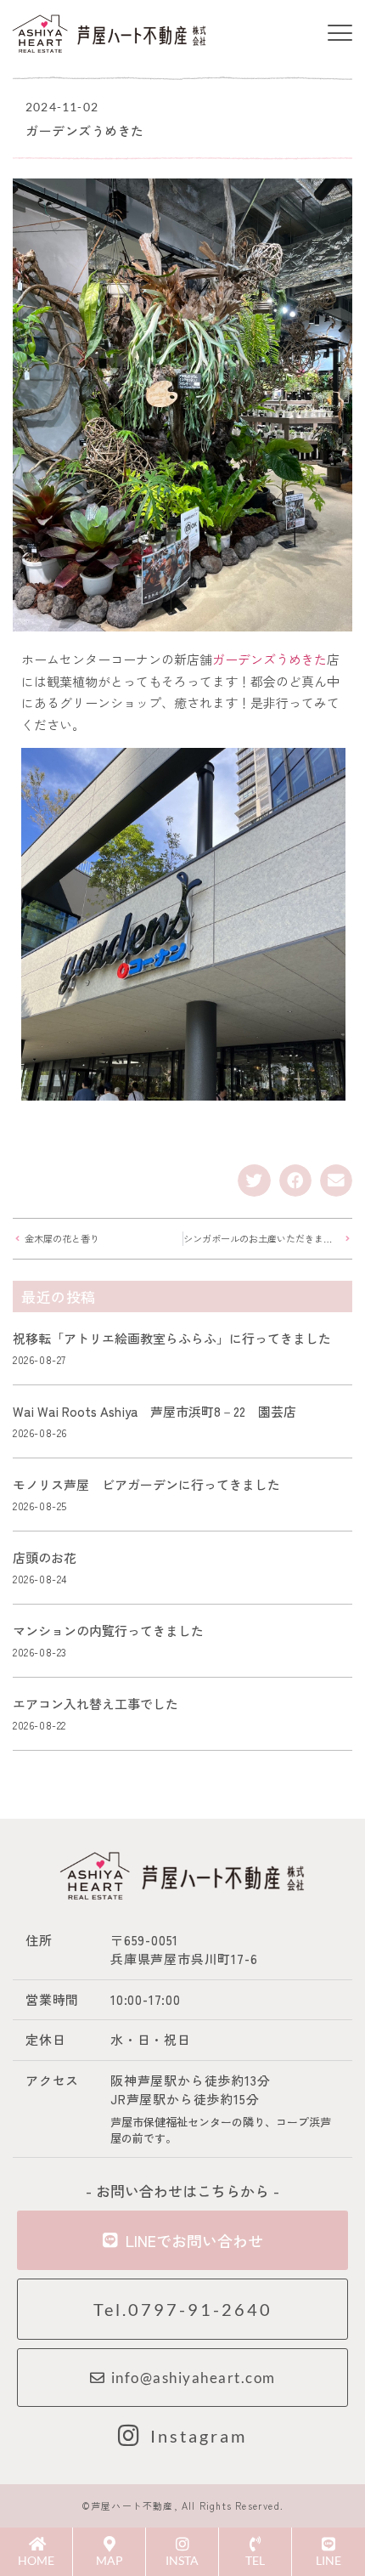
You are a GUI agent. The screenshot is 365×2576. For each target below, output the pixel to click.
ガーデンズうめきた (270, 659)
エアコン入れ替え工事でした (95, 1704)
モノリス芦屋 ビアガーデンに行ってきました (146, 1484)
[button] (340, 34)
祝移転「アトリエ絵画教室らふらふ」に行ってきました (172, 1338)
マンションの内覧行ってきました (108, 1631)
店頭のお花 (45, 1557)
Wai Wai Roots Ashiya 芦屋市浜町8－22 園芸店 (154, 1411)
